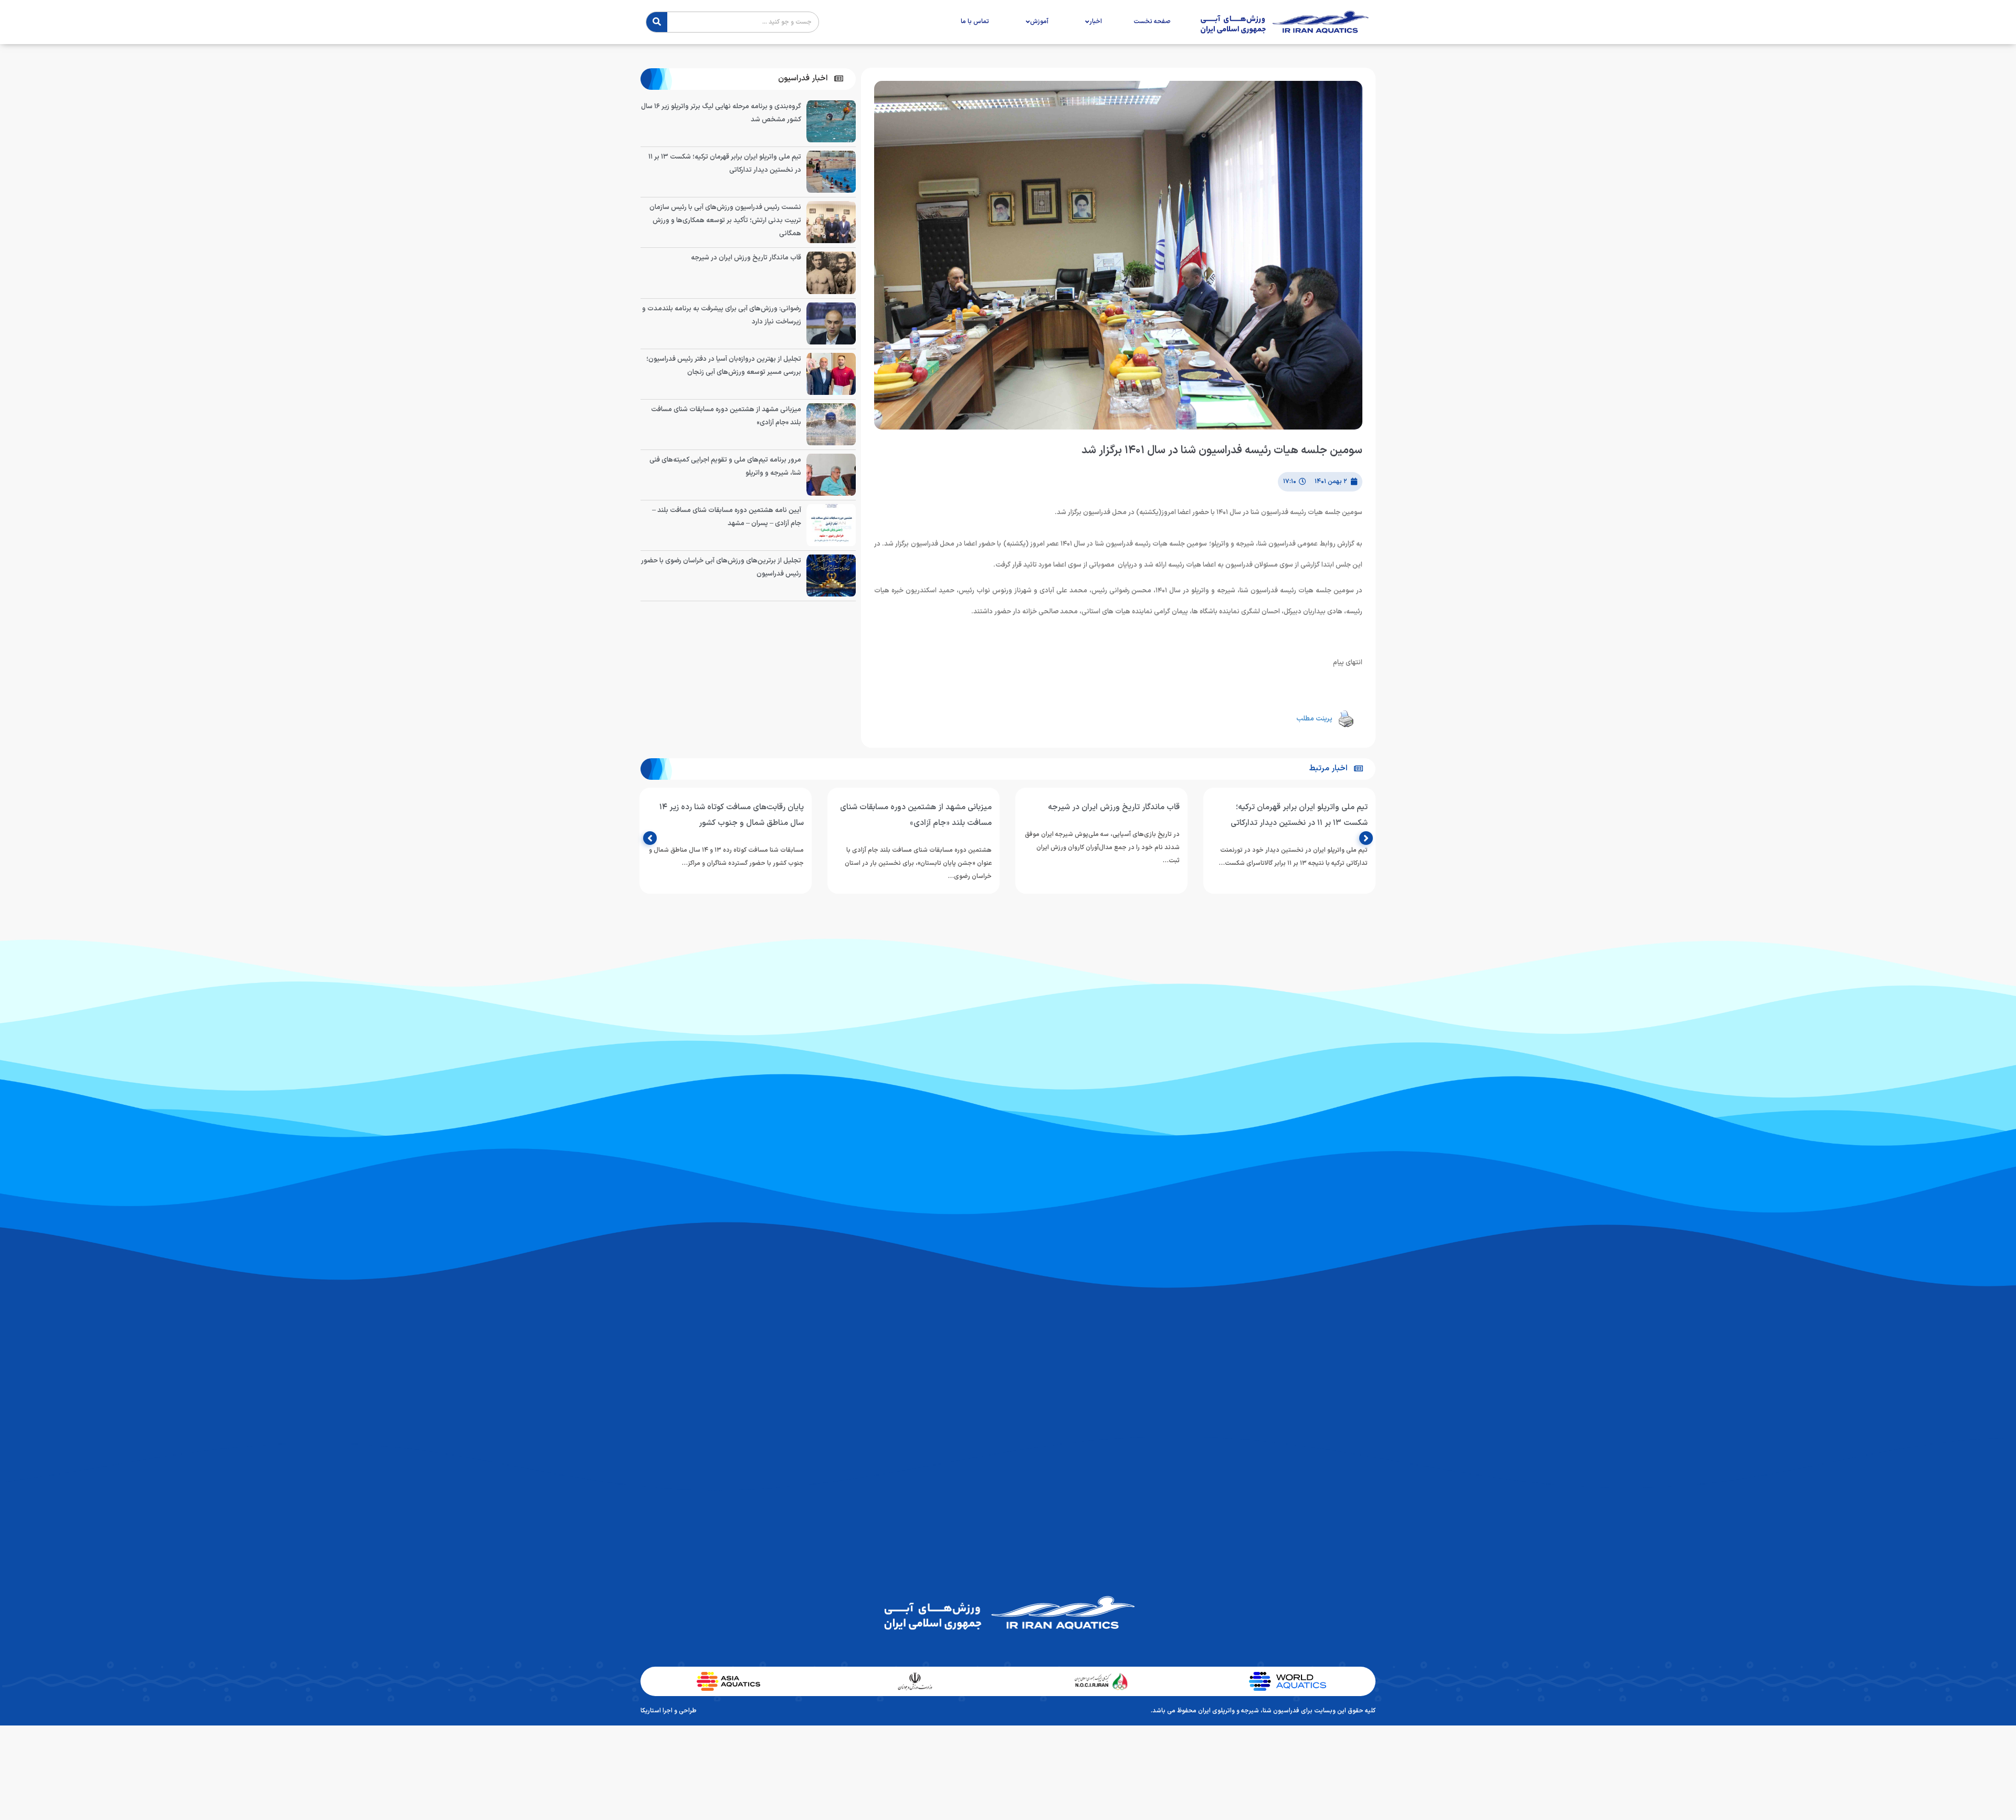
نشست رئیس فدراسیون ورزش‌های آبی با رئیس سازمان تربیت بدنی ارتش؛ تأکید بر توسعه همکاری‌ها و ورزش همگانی (725, 221)
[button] (811, 79)
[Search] (657, 22)
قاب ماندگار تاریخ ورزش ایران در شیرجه (746, 258)
